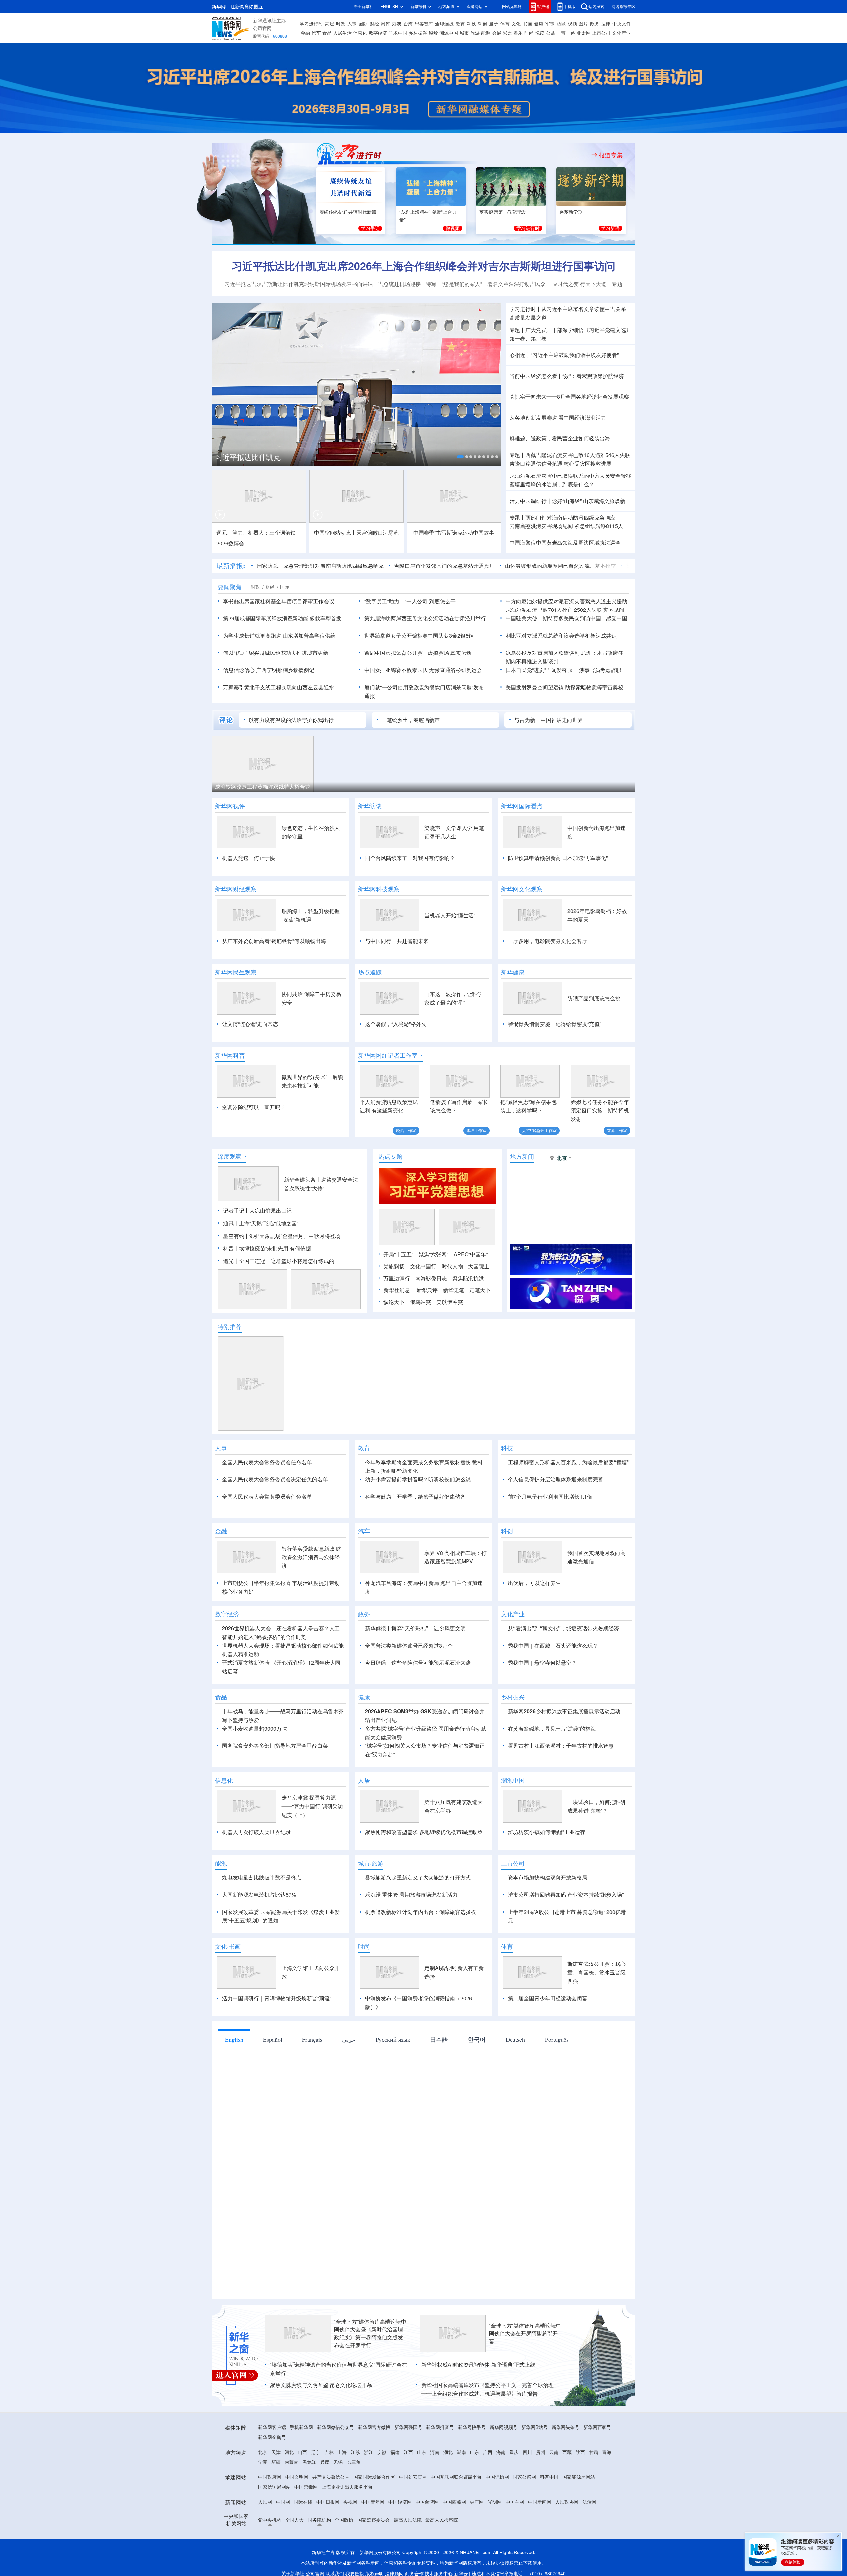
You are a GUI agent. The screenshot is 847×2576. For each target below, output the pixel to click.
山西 (302, 2490)
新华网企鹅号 (272, 2475)
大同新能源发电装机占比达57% (259, 1933)
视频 (572, 24)
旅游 (475, 33)
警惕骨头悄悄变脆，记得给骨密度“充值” (555, 1024)
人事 (352, 24)
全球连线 (444, 24)
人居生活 (342, 33)
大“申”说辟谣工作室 (539, 1130)
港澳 (397, 24)
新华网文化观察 (522, 889)
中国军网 (515, 2540)
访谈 (561, 24)
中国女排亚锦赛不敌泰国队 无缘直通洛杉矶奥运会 (423, 670)
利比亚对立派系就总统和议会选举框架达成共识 (561, 636)
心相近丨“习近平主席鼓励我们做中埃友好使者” (564, 355)
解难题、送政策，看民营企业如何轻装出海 (560, 438)
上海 (342, 2490)
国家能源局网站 (579, 2515)
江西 (408, 2490)
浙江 (369, 2490)
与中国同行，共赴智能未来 (397, 941)
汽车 (316, 33)
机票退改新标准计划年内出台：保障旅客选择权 (421, 1950)
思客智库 (424, 24)
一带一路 (566, 33)
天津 (276, 2490)
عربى (349, 2077)
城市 (464, 33)
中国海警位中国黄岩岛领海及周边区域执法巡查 (565, 543)
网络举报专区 (623, 6)
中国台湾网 (427, 2540)
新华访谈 (370, 806)
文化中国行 (423, 1266)
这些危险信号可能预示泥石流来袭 (431, 1701)
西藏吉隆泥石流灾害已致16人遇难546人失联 (578, 455)
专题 (617, 284)
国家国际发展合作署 (374, 2515)
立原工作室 (617, 1130)
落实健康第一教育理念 (503, 212)
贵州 (541, 2490)
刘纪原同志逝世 (592, 566)
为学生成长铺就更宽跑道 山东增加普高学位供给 (279, 636)
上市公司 (601, 33)
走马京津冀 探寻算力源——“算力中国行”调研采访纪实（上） (312, 1844)
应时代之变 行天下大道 (579, 284)
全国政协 (344, 2558)
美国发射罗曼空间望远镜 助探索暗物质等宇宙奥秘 (564, 687)
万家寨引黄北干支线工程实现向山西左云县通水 (279, 687)
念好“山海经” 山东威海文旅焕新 (589, 501)
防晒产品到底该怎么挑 (594, 998)
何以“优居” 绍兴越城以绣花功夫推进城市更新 (276, 653)
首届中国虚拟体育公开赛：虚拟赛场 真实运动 (418, 653)
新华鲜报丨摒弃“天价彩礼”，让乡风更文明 (415, 1666)
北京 (263, 2490)
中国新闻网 (540, 2540)
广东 (474, 2490)
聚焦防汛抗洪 (468, 1278)
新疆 (276, 2500)
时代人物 (452, 1266)
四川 (527, 2490)
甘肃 (594, 2490)
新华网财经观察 (236, 889)
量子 (494, 24)
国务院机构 (319, 2558)
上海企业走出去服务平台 (347, 2525)
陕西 (580, 2490)
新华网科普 (230, 1055)
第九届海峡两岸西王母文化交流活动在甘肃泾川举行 (425, 618)
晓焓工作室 (406, 1130)
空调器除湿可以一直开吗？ (254, 1107)
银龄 (433, 33)
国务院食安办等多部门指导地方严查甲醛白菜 (275, 1784)
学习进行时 (311, 24)
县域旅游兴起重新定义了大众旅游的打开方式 (418, 1916)
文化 (516, 24)
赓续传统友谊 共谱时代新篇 (348, 212)
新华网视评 (230, 806)
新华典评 (427, 1290)
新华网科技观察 (379, 889)
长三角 (354, 2500)
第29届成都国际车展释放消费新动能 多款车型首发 (282, 618)
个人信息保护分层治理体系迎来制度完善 (556, 1479)
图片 (583, 24)
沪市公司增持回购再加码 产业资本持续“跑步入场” (566, 1933)
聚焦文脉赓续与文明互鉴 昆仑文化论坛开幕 (321, 2423)
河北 (289, 2490)
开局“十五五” (398, 1254)
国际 (363, 24)
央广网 (477, 2540)
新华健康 (513, 972)
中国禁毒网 (306, 2525)
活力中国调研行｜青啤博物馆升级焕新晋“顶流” (277, 2036)
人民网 (265, 2540)
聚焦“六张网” (433, 1254)
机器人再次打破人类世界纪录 (256, 1870)
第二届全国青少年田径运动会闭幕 (548, 2036)
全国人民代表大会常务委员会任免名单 (267, 1497)
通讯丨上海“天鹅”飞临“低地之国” (261, 1223)
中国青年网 (373, 2540)
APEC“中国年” (471, 1254)
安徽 (382, 2490)
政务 (595, 24)
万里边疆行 (397, 1278)
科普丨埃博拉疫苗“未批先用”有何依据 (267, 1248)
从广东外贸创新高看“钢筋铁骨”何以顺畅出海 (274, 941)
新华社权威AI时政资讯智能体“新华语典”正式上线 (478, 2403)
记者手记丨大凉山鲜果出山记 (257, 1211)
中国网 (283, 2540)
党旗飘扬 (394, 1266)
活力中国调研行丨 (531, 501)
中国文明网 (297, 2515)
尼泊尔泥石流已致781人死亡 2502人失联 (554, 610)
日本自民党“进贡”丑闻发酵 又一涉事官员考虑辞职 (563, 670)
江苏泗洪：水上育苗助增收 (568, 787)
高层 (330, 24)
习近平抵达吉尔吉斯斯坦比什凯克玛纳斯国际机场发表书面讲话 (299, 284)
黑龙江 (309, 2500)
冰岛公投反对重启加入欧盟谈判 (543, 653)
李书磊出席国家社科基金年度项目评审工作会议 (279, 601)
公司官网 (262, 28)
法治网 (589, 2540)
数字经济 (378, 33)
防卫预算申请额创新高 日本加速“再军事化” (558, 858)
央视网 (350, 2540)
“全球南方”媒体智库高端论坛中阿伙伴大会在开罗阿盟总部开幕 (525, 2372)
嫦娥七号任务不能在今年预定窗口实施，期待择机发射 (600, 1110)
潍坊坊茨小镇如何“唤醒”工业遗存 (547, 1870)
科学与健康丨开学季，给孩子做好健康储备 (415, 1497)
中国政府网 (270, 2515)
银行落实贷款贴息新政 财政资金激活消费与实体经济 (311, 1595)
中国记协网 (497, 2515)
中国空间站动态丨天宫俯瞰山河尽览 (356, 533)
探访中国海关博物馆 (453, 787)
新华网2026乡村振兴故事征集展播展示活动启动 (564, 1749)
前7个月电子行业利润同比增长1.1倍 (550, 1497)
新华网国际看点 (522, 806)
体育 (505, 24)
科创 (482, 24)
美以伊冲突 (450, 1302)
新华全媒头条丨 (302, 1180)
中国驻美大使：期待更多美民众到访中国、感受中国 (566, 618)
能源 (486, 33)
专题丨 (517, 330)
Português (557, 2077)
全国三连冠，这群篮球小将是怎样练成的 (287, 1261)
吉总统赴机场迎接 (399, 284)
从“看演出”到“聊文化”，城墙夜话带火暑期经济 (563, 1666)
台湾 (408, 24)
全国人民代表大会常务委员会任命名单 (267, 1462)
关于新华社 (363, 6)
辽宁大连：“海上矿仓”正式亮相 (251, 787)
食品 (327, 33)
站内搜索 (596, 6)
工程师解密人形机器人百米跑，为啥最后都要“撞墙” (569, 1462)
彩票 (507, 33)
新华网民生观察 (236, 972)
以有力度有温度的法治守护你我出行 (291, 720)
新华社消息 (397, 1290)
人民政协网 (567, 2540)
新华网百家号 (597, 2465)
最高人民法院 (408, 2558)
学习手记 (370, 228)
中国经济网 (400, 2540)
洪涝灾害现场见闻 (541, 526)
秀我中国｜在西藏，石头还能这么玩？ (553, 1684)
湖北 (448, 2490)
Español (273, 2077)
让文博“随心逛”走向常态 (250, 1024)
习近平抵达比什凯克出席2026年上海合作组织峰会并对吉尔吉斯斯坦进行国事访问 (423, 266)
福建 (395, 2490)
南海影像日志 (431, 1278)
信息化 (360, 33)
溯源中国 (449, 33)
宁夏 (263, 2500)
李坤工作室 (476, 1130)
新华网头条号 (565, 2465)
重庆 (514, 2490)
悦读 (540, 33)
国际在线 (303, 2540)
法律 (606, 24)
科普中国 (549, 2515)
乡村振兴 (418, 33)
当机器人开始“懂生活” (450, 915)
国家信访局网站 (274, 2525)
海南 (501, 2490)
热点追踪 (370, 972)
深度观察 (230, 1156)
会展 (497, 33)
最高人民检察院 (442, 2558)
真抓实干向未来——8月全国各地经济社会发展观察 (569, 397)
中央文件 (622, 24)
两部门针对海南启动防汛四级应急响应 (570, 518)
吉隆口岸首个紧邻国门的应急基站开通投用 (391, 566)
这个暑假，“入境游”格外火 (396, 1024)
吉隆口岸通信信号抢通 (536, 464)
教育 (460, 24)
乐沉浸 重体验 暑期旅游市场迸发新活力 (411, 1933)
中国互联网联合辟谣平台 (456, 2515)
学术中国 (398, 33)
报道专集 (611, 155)
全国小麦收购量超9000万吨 (254, 1767)
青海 (607, 2490)
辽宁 (316, 2490)
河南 (435, 2490)
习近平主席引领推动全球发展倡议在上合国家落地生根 (302, 457)
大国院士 (479, 1266)
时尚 (529, 33)
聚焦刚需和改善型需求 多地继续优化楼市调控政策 (424, 1870)
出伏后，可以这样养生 (534, 1621)
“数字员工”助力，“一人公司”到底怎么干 (410, 601)
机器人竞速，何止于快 (248, 858)
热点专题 (390, 1156)
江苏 (355, 2490)
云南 (554, 2490)
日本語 (439, 2077)
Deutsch (515, 2077)
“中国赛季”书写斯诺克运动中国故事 (453, 533)
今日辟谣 (376, 1701)
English (234, 2077)
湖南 (461, 2490)
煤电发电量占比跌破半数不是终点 (262, 1916)
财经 (374, 24)
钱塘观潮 (333, 787)
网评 (385, 24)
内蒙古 (291, 2500)
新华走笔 (454, 1290)
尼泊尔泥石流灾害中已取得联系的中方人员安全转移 (570, 476)
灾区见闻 (614, 610)
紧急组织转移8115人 (599, 526)
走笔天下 (480, 1290)
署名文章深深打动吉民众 (517, 284)
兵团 (325, 2500)
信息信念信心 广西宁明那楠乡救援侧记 (269, 670)
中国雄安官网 (413, 2515)
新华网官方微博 (374, 2465)
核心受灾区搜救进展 (588, 464)
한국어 (477, 2077)
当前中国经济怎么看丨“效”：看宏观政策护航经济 (567, 376)
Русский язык (393, 2077)
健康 (539, 24)
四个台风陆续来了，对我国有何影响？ (410, 858)
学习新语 (610, 228)
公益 (551, 33)
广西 (488, 2490)
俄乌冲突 (421, 1302)
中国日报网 (328, 2540)
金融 (305, 33)
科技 (471, 24)
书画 (527, 24)
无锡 (338, 2500)
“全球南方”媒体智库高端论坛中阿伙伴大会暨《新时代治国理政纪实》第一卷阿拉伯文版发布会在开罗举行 (370, 2372)
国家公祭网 (524, 2515)
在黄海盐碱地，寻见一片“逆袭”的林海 (552, 1767)
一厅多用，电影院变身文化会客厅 (548, 941)
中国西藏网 (454, 2540)
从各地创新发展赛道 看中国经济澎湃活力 (558, 418)
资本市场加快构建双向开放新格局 (548, 1916)
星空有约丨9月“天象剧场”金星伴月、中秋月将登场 (282, 1236)
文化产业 (621, 33)
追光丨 (231, 1261)
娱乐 (518, 33)
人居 (364, 1818)
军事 (550, 24)
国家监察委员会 (374, 2558)
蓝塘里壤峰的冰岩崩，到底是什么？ (552, 484)
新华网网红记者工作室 (388, 1055)
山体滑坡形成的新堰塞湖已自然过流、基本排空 (507, 566)
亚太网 (584, 33)
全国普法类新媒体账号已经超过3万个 (409, 1684)
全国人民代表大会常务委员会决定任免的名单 (275, 1479)
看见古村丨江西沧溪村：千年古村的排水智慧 (561, 1784)
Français (312, 2077)
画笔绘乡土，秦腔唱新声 (411, 720)
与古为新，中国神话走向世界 (549, 720)
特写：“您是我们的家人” (454, 284)
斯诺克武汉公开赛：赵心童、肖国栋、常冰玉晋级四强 (597, 2011)
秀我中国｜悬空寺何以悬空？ (542, 1701)
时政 (341, 24)
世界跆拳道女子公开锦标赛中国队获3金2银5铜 (419, 636)
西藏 (567, 2490)
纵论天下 (394, 1302)
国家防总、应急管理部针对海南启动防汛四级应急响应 (267, 566)
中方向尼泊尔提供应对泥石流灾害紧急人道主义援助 (566, 601)
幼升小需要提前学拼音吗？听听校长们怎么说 (418, 1479)
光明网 (495, 2540)
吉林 (329, 2490)
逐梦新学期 (571, 212)
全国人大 (294, 2558)
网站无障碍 (512, 6)
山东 (422, 2490)
